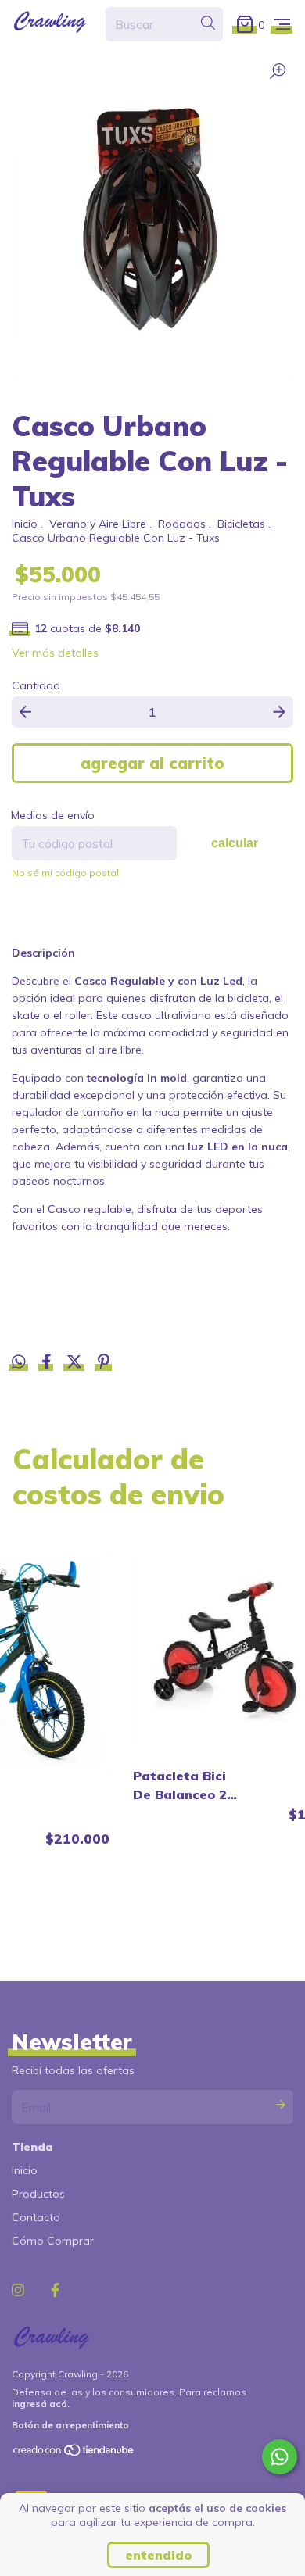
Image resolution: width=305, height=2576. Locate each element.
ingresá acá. (41, 2404)
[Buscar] (208, 23)
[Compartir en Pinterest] (104, 1364)
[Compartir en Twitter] (76, 1364)
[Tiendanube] (74, 2454)
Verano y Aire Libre (98, 524)
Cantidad (36, 685)
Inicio (25, 524)
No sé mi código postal (65, 873)
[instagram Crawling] (18, 2290)
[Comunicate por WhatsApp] (280, 2457)
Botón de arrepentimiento (70, 2425)
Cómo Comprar (53, 2241)
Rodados (182, 524)
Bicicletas (241, 524)
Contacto (36, 2217)
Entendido (158, 2555)
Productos (38, 2194)
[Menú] (282, 24)
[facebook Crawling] (55, 2290)
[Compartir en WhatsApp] (19, 1362)
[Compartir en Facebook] (48, 1364)
